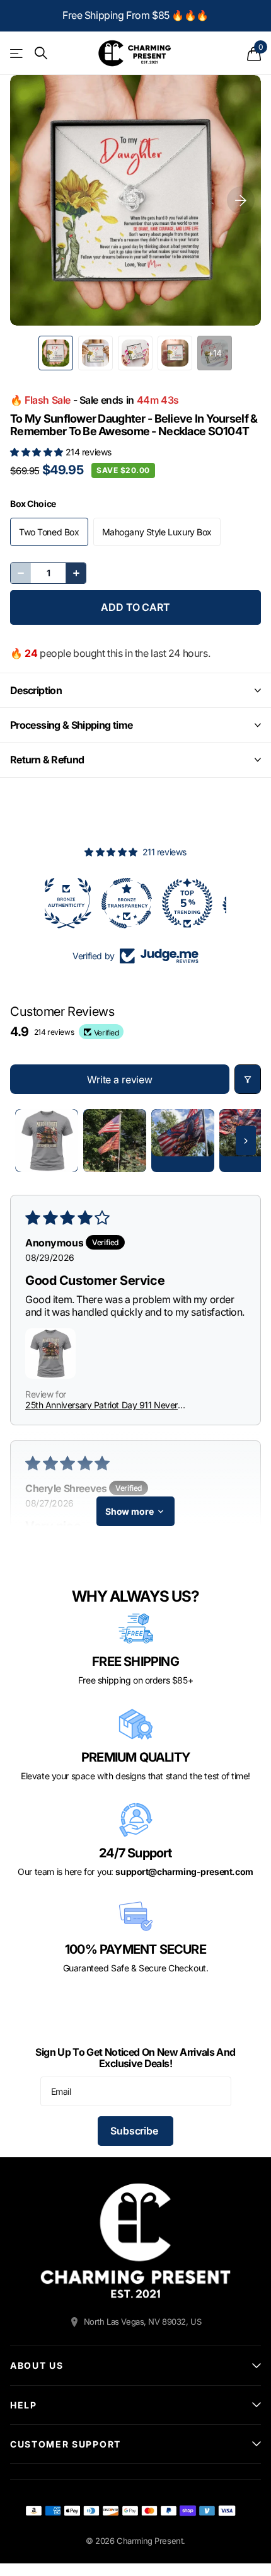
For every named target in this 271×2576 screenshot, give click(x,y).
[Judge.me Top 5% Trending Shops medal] (135, 903)
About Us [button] (37, 2365)
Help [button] (24, 2405)
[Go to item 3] (183, 1141)
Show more (130, 1511)
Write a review (120, 1080)
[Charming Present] (135, 2241)
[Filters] (248, 1079)
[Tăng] (76, 573)
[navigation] (56, 353)
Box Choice (33, 504)
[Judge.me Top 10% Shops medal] (196, 903)
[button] (38, 452)
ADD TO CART (135, 607)
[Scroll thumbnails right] (246, 1141)
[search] (41, 53)
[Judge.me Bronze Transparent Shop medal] (75, 903)
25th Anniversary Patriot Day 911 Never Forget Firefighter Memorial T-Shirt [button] (101, 1405)
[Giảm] (21, 573)
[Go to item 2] (115, 1141)
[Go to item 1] (47, 1141)
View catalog (17, 53)
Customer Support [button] (66, 2444)
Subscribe (135, 2131)
